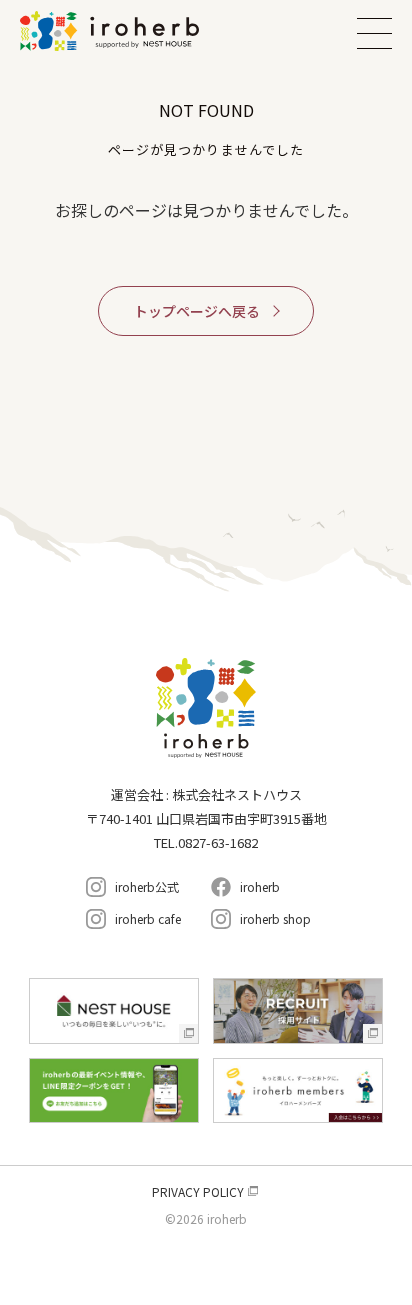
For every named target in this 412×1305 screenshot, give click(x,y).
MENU (374, 33)
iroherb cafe (148, 918)
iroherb (260, 886)
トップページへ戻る (197, 311)
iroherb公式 (147, 886)
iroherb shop (275, 918)
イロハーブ (135, 31)
